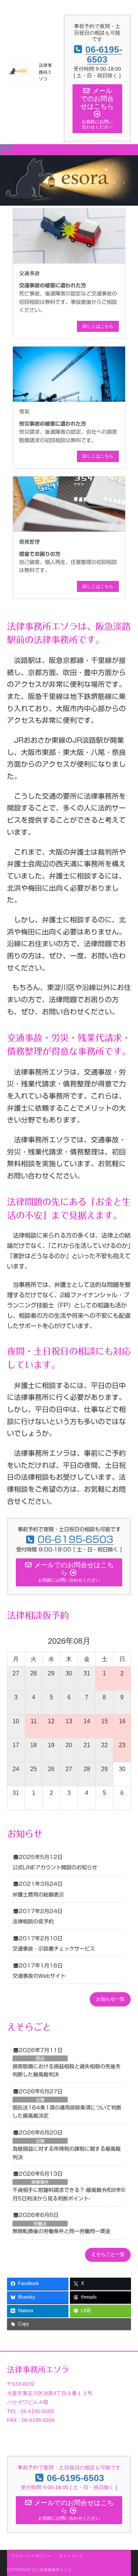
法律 (40, 2100)
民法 (40, 2058)
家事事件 (40, 2182)
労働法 (40, 2224)
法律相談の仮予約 (33, 1922)
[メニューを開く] (6, 150)
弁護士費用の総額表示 (38, 1895)
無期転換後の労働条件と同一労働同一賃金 (61, 2231)
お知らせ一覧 (110, 1999)
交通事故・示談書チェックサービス (54, 1949)
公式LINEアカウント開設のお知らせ (55, 1867)
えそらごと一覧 (108, 2254)
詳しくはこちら (98, 326)
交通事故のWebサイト (39, 1976)
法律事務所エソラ (45, 72)
